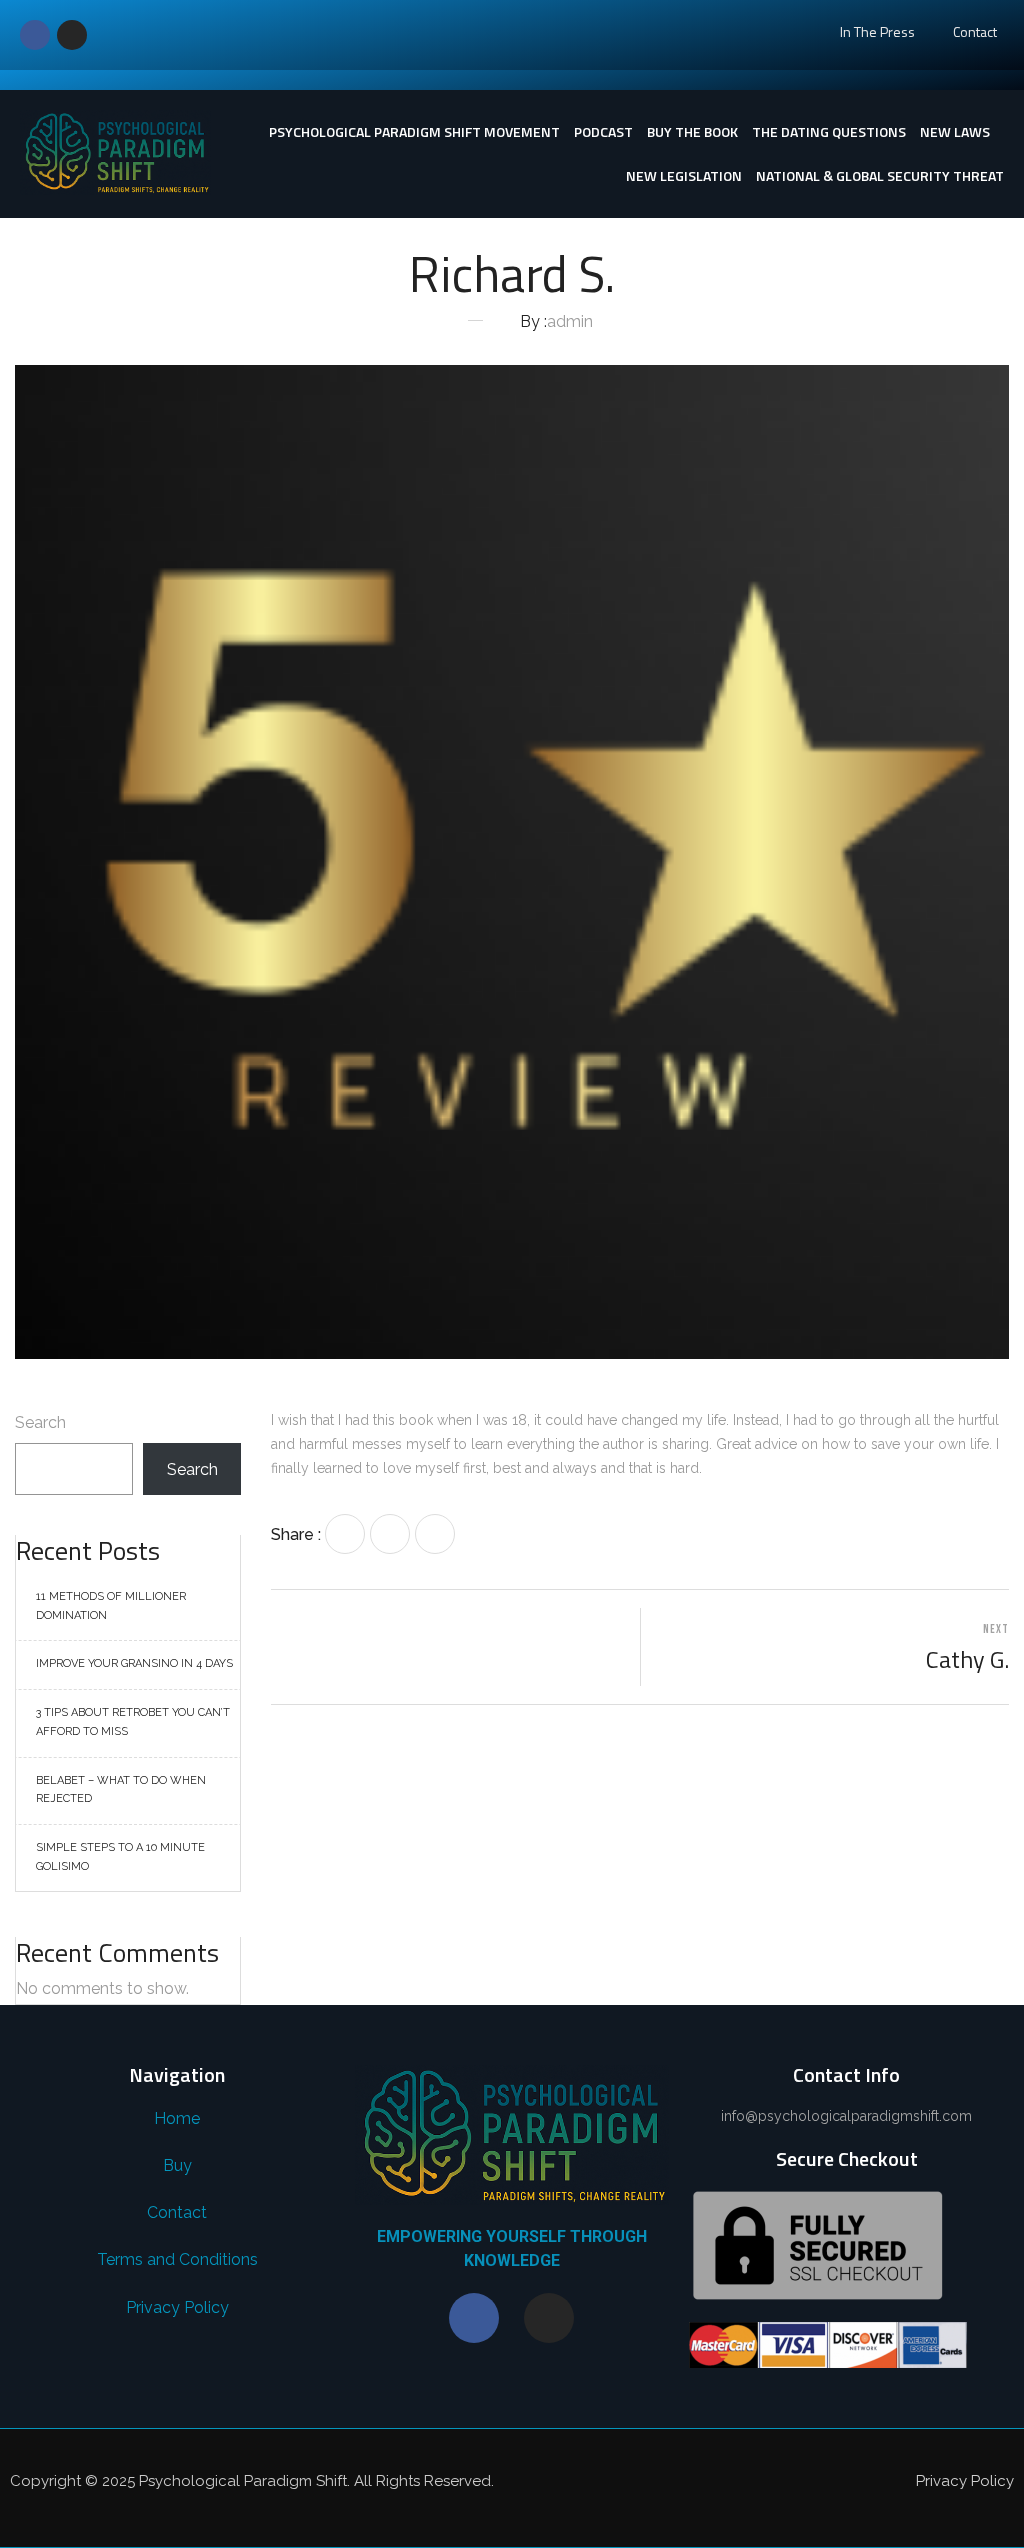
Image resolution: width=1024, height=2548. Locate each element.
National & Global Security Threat (880, 175)
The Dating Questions (829, 131)
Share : (296, 1534)
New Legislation (684, 175)
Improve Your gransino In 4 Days (134, 1663)
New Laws (955, 131)
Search (40, 1422)
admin (570, 321)
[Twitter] (390, 1534)
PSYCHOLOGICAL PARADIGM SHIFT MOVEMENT (414, 131)
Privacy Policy (965, 2481)
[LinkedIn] (435, 1534)
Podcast (603, 131)
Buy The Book (692, 131)
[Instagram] (72, 35)
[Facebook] (35, 35)
